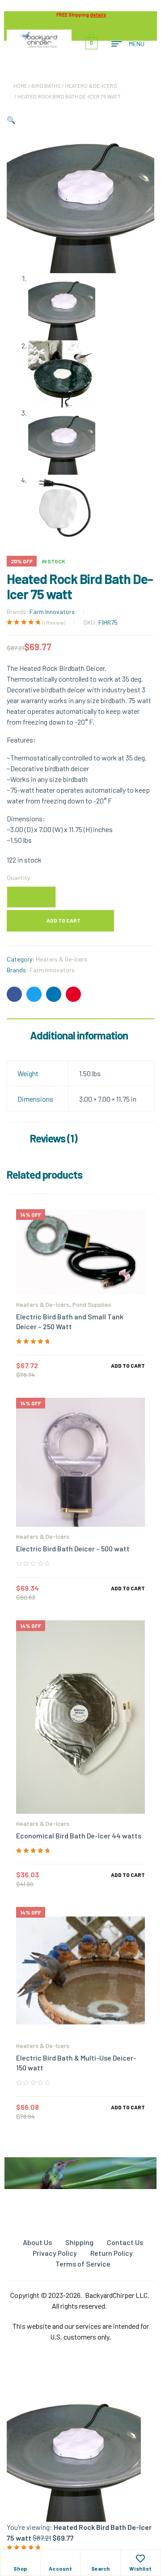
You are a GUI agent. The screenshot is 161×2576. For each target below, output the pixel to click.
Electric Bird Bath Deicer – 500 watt (73, 1548)
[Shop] (20, 2559)
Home (20, 86)
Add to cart (64, 920)
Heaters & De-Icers (91, 86)
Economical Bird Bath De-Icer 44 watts (79, 1835)
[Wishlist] (140, 2559)
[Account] (60, 2559)
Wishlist (141, 2568)
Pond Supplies (92, 1304)
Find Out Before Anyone (80, 2194)
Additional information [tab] (79, 1035)
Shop (20, 2568)
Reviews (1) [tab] (54, 1138)
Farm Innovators (52, 612)
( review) (54, 623)
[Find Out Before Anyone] (81, 2170)
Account (61, 2568)
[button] (11, 120)
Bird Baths (46, 86)
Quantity (18, 878)
